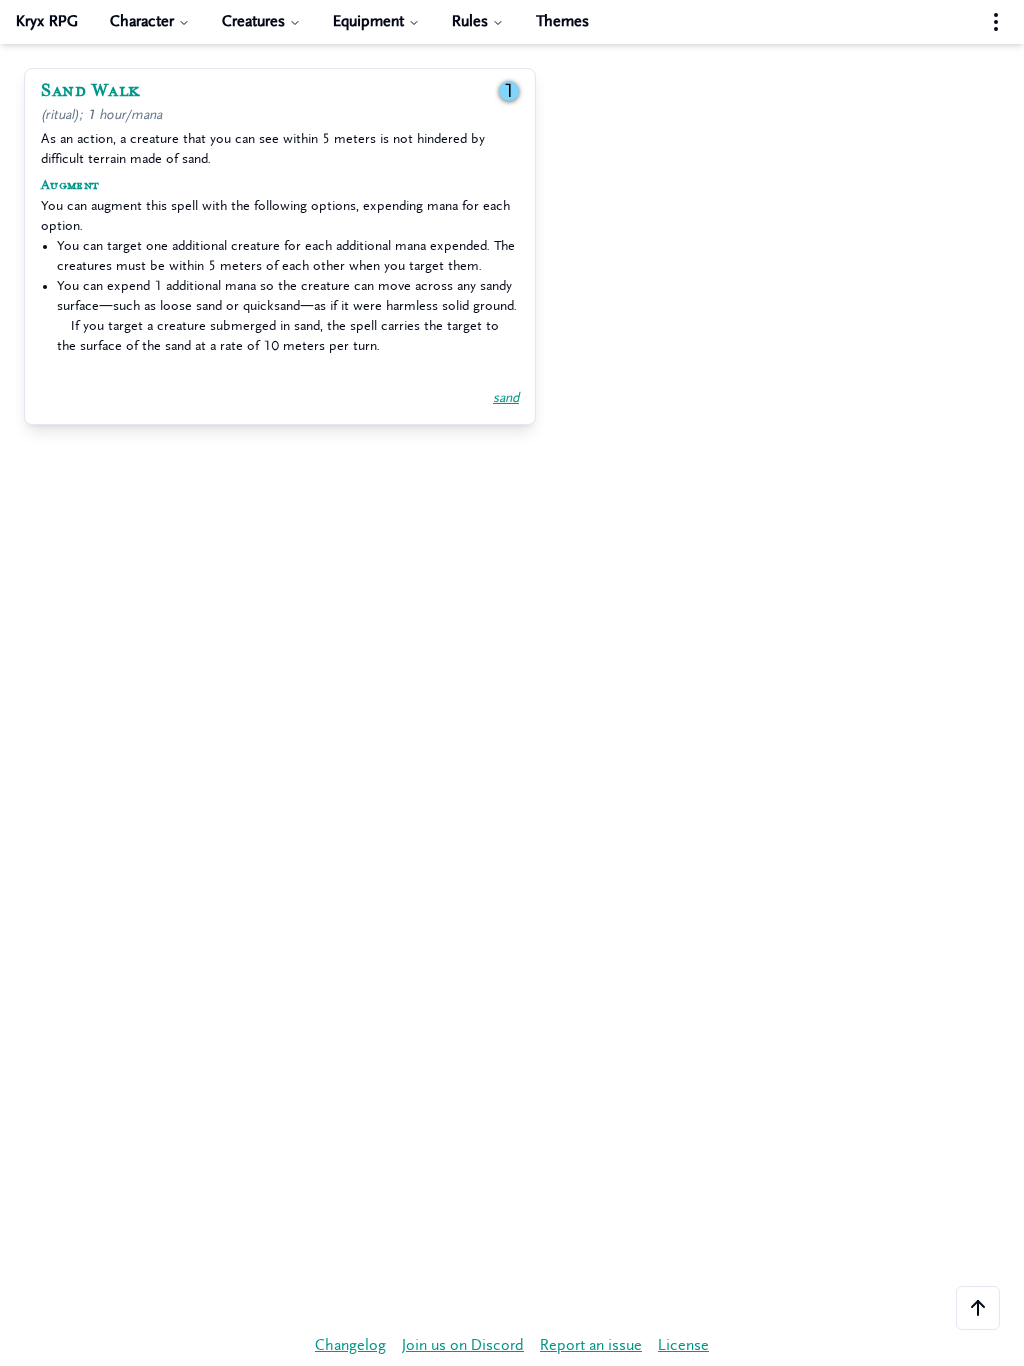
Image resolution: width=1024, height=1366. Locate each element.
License (683, 1345)
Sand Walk (90, 91)
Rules (470, 21)
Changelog (350, 1345)
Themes (562, 21)
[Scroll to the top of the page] (978, 1308)
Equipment (368, 21)
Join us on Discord (463, 1345)
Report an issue (591, 1345)
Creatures (253, 21)
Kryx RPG (47, 21)
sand (506, 397)
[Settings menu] (996, 22)
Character (142, 21)
